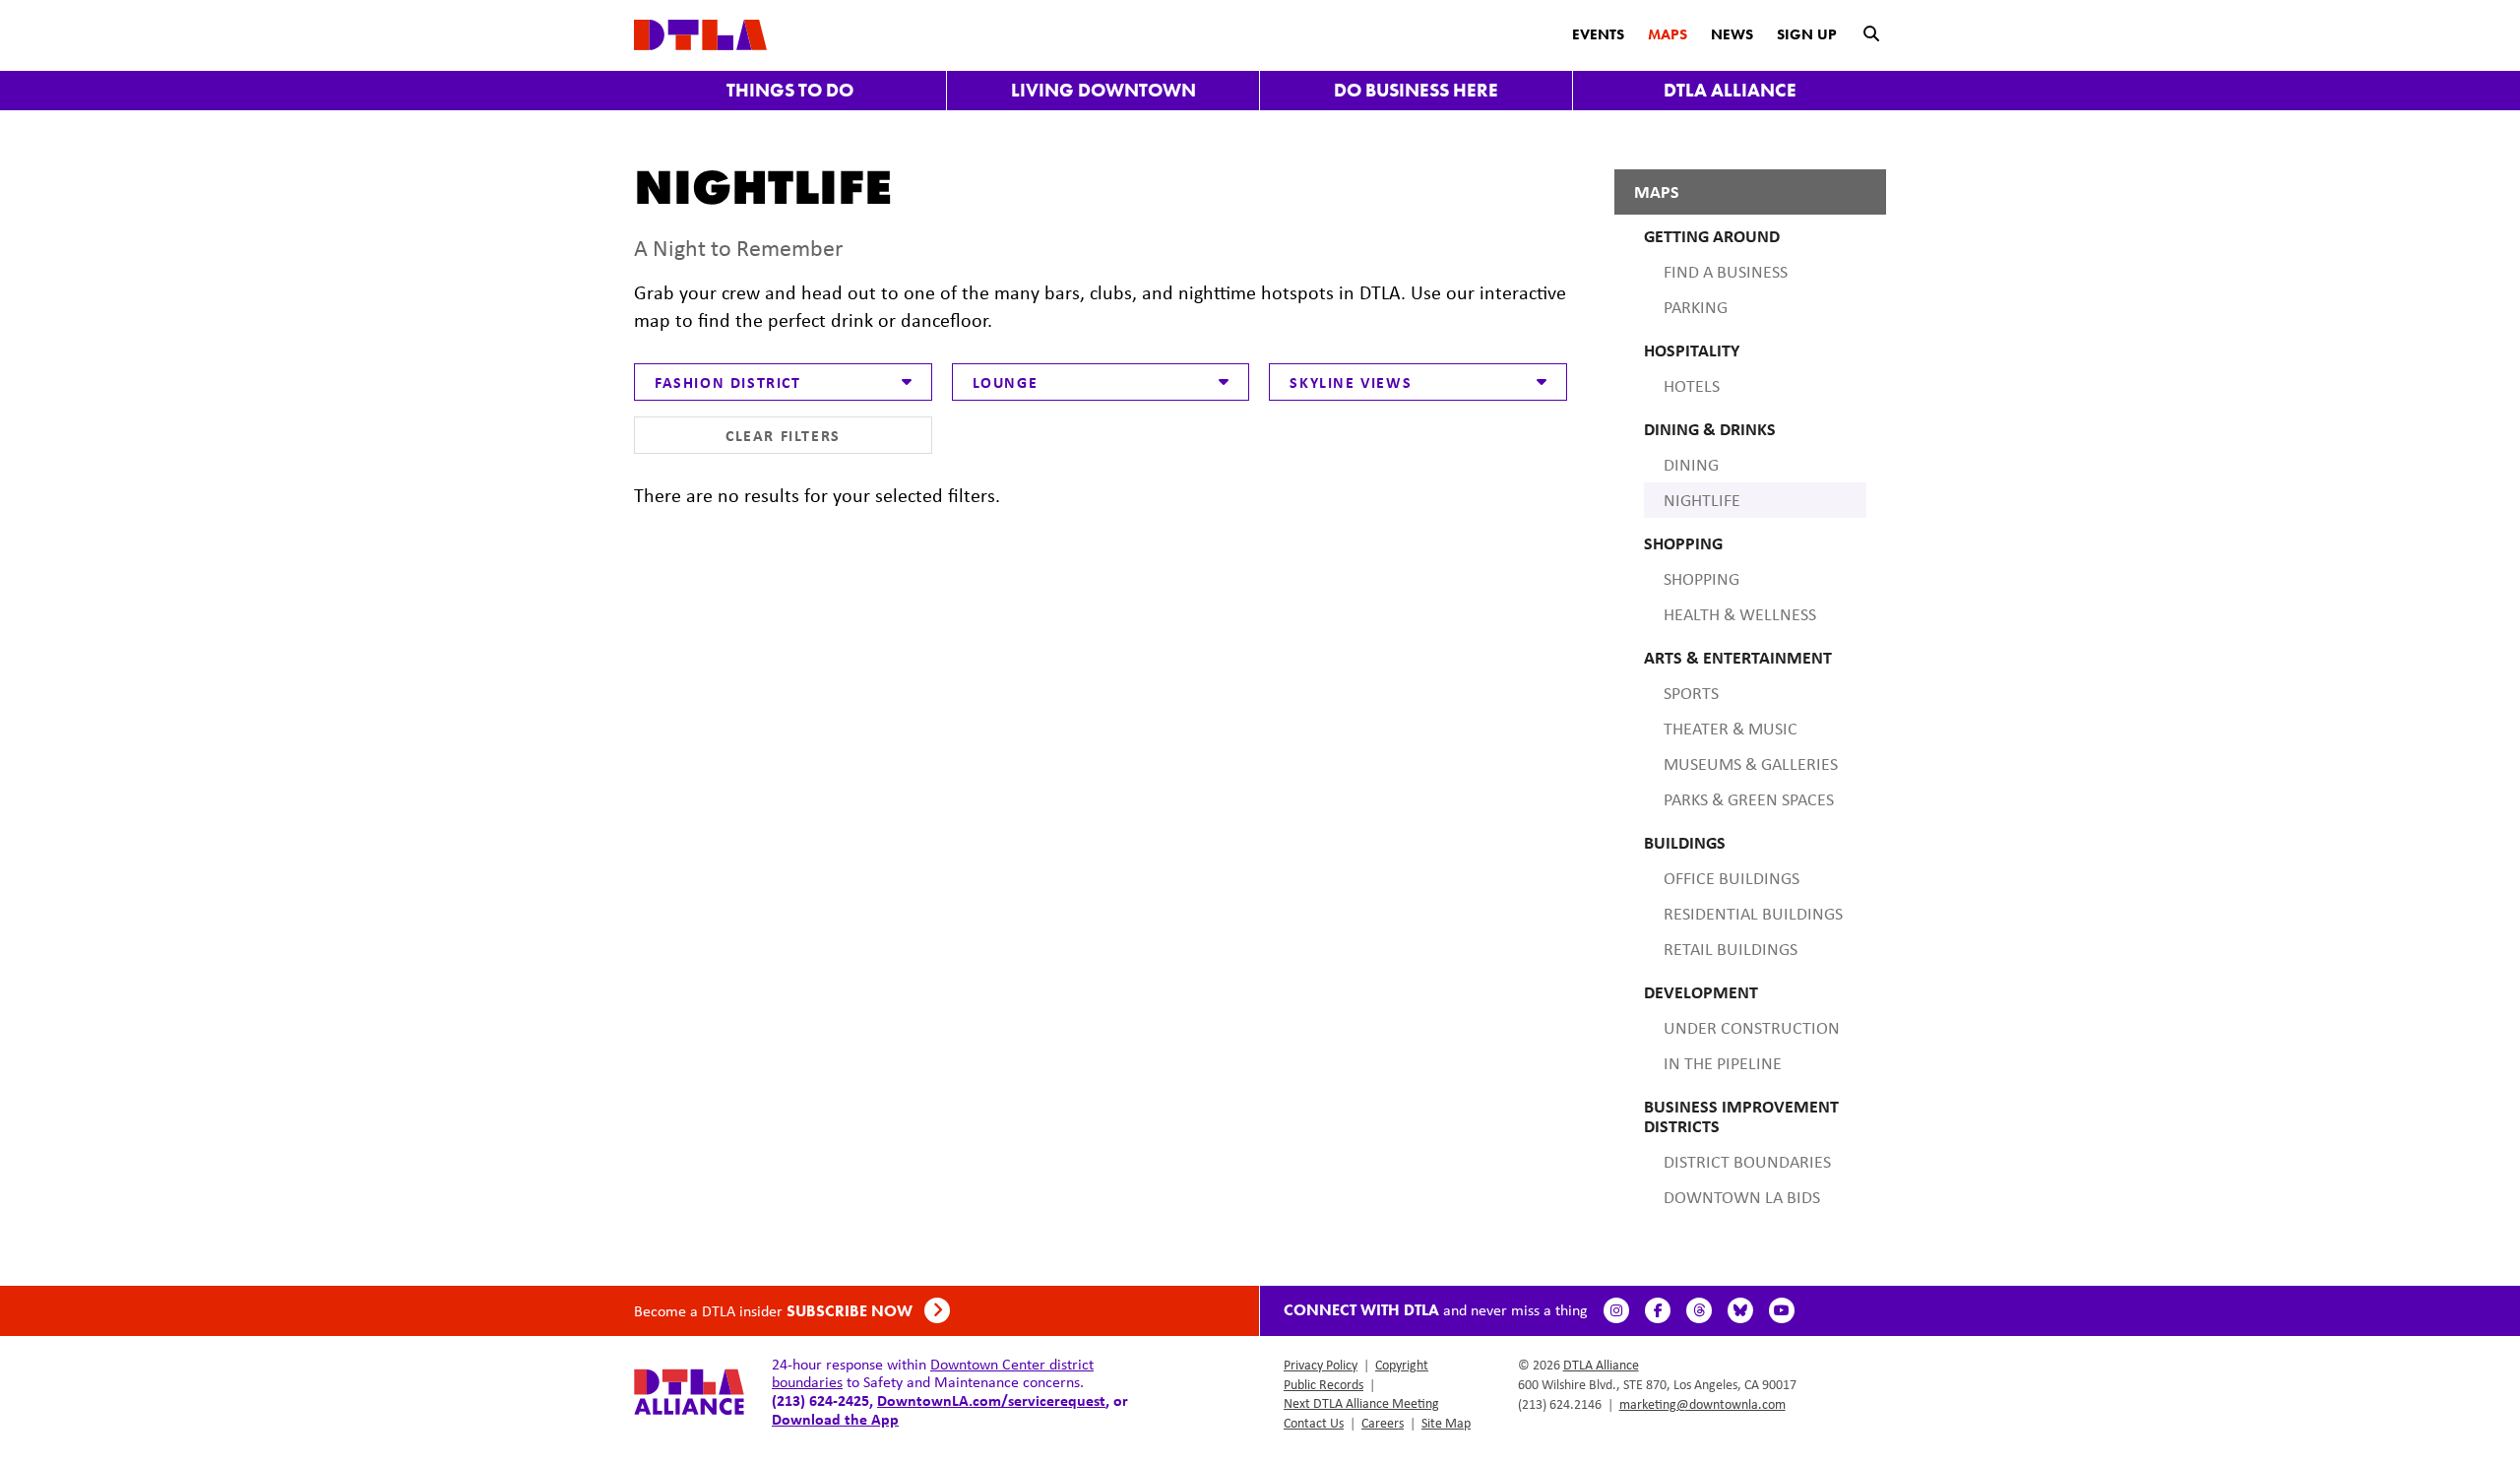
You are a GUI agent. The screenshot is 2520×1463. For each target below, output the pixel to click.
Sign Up (1807, 34)
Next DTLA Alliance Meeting (1361, 1403)
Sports (1691, 693)
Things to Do (790, 90)
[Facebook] (1658, 1310)
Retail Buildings (1731, 949)
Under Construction (1752, 1028)
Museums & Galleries (1751, 764)
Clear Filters (783, 435)
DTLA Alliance (1730, 90)
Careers (1383, 1423)
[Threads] (1699, 1310)
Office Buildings (1732, 878)
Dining (1691, 465)
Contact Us (1314, 1423)
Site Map (1446, 1423)
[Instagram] (1616, 1310)
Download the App (835, 1419)
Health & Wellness (1740, 614)
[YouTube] (1782, 1310)
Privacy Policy (1321, 1365)
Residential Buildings (1753, 914)
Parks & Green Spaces (1749, 799)
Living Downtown (1103, 90)
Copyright (1402, 1365)
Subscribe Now (851, 1311)
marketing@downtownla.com (1702, 1404)
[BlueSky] (1740, 1310)
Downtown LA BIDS (1742, 1197)
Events (1598, 34)
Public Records (1323, 1384)
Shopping (1701, 579)
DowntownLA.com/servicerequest (991, 1400)
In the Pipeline (1723, 1063)
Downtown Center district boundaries (933, 1373)
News (1732, 34)
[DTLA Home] (700, 33)
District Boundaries (1747, 1162)
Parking (1696, 307)
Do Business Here (1416, 90)
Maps (1668, 34)
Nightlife (1702, 500)
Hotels (1692, 386)
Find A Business (1726, 272)
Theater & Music (1731, 729)
